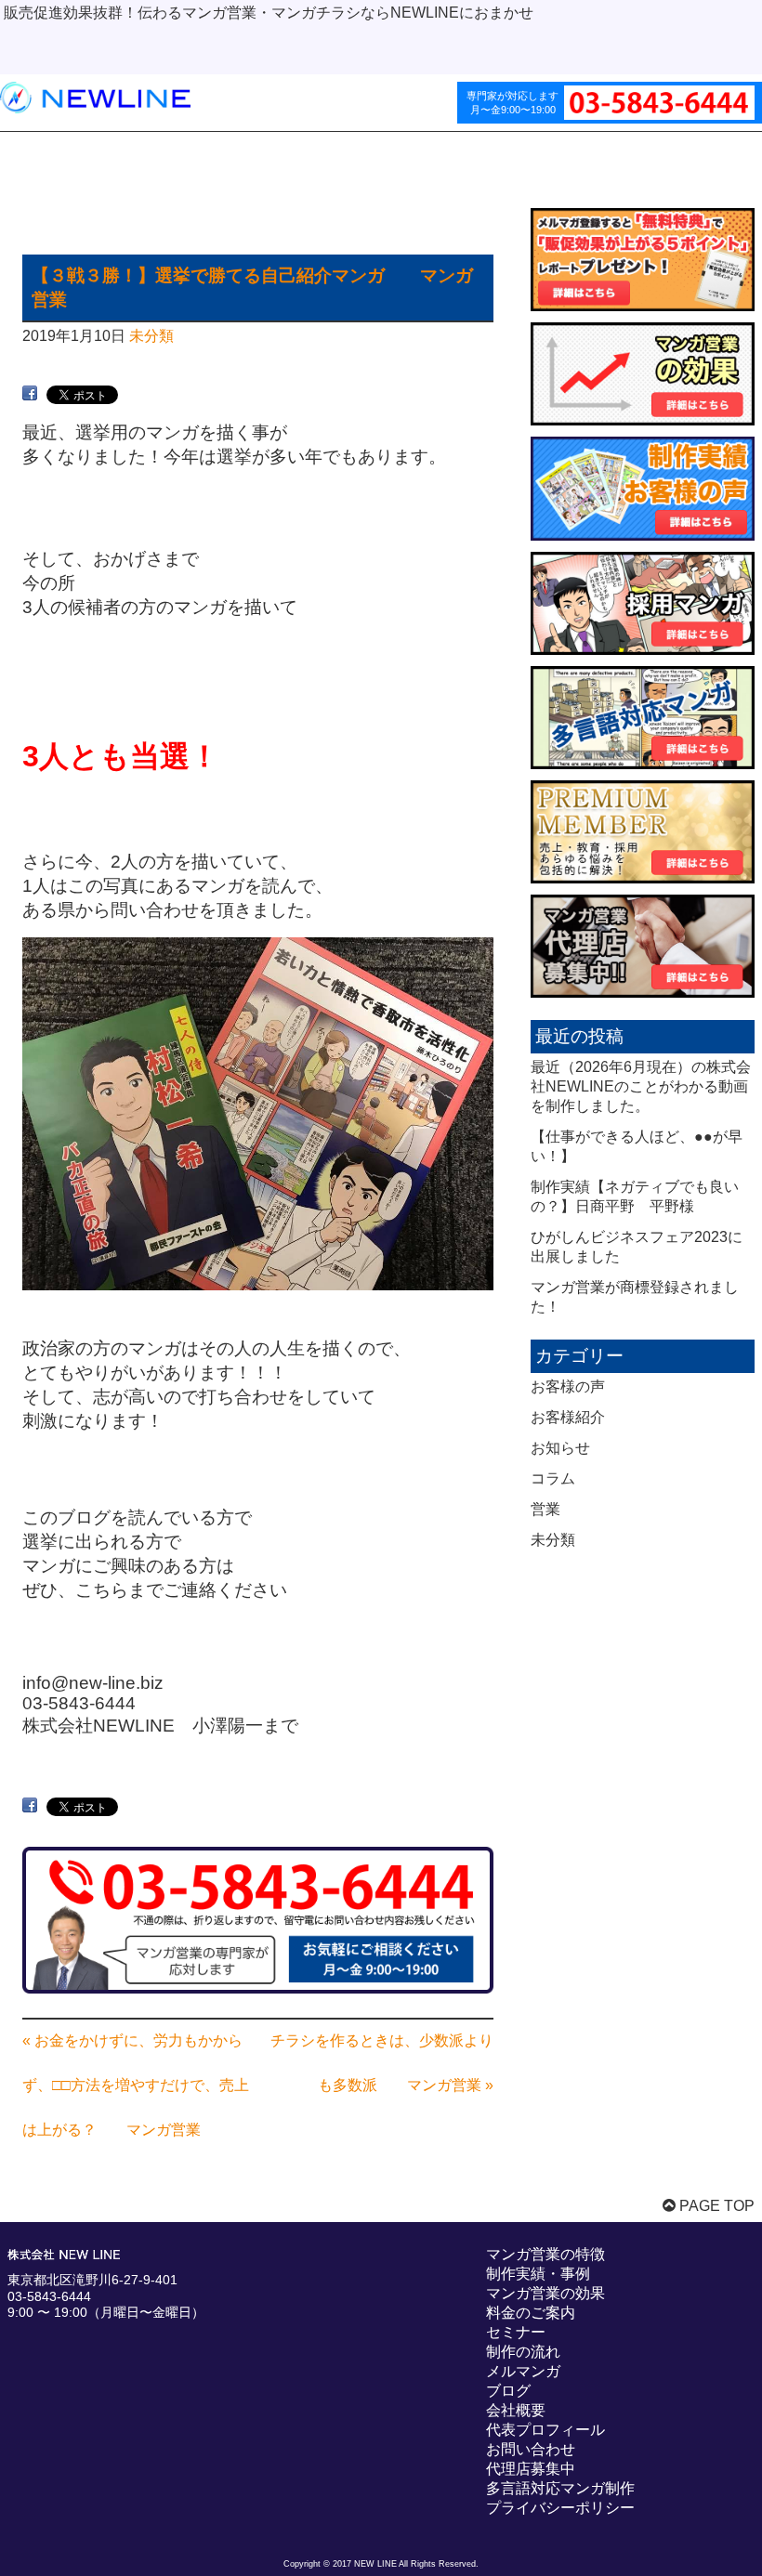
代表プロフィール (545, 2430)
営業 (545, 1509)
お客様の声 (568, 1386)
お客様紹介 (568, 1417)
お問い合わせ (531, 2449)
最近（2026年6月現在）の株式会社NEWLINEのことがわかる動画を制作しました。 (641, 1086)
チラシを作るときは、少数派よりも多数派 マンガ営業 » (381, 2063)
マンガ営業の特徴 (545, 2254)
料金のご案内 (531, 2313)
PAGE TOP (715, 2206)
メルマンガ (523, 2371)
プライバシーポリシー (560, 2508)
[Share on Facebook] (30, 393)
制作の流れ (523, 2352)
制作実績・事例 (538, 2274)
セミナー (516, 2332)
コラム (553, 1478)
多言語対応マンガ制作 (560, 2488)
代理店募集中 (531, 2469)
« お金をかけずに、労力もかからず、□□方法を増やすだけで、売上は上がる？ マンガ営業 (136, 2085)
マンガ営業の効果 (545, 2293)
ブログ (508, 2391)
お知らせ (560, 1448)
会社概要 (516, 2410)
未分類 (151, 336)
